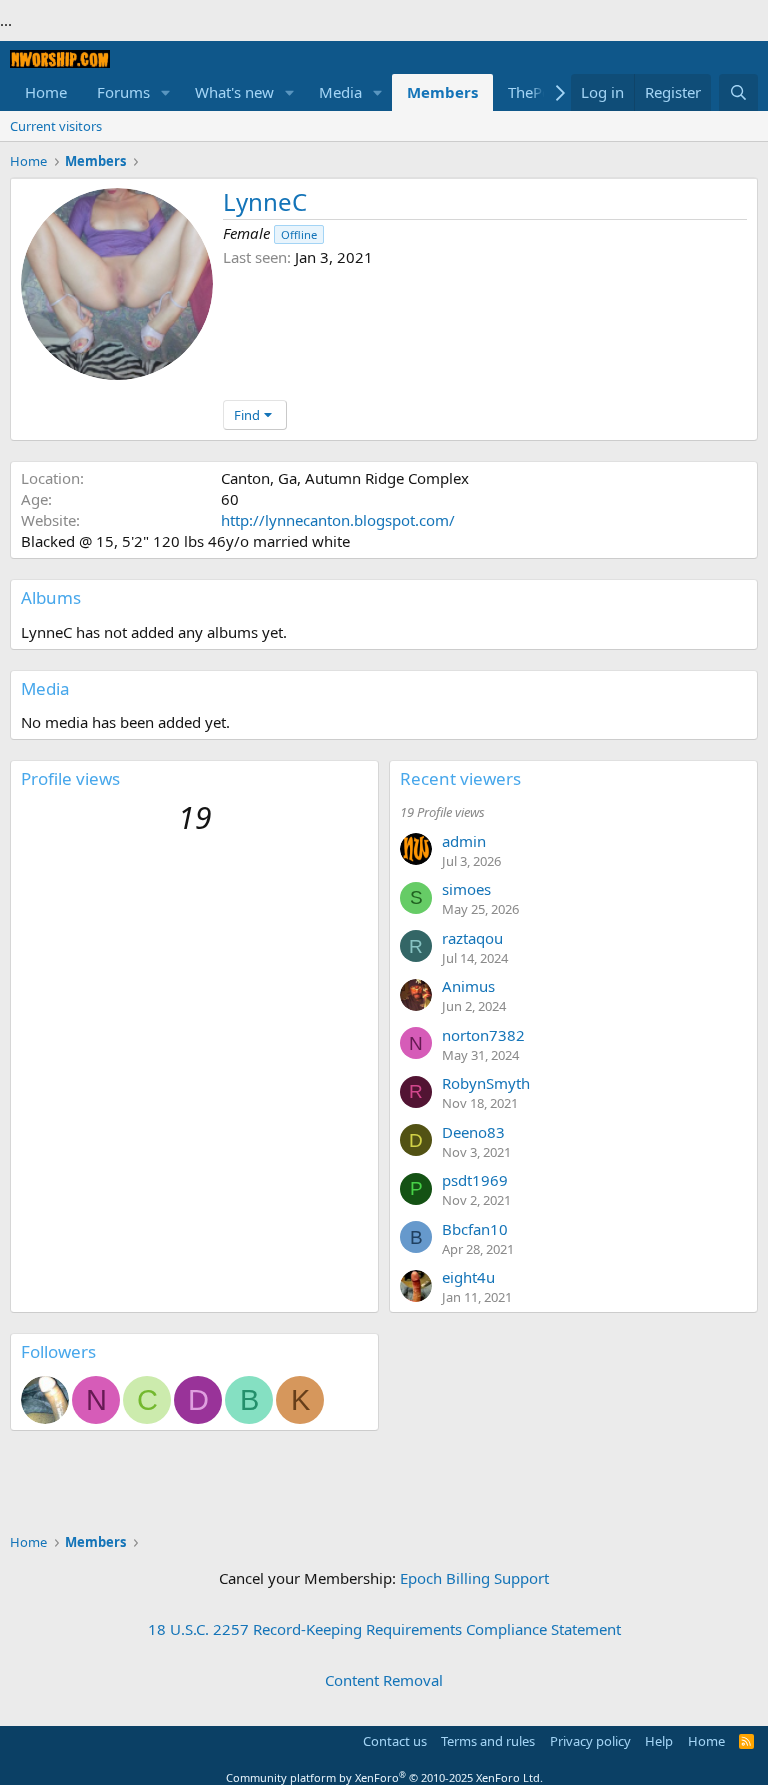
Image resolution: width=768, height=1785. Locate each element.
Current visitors (56, 126)
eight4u (468, 1277)
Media (340, 92)
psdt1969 (475, 1180)
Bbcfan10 (475, 1229)
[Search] (738, 92)
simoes (466, 889)
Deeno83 (473, 1132)
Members (442, 92)
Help (659, 1741)
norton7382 (483, 1035)
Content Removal (384, 1680)
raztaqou (472, 938)
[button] (166, 92)
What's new (234, 92)
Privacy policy (590, 1741)
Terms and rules (488, 1741)
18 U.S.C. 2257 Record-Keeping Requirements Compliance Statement (384, 1629)
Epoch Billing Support (474, 1578)
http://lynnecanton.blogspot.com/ (338, 520)
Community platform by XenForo (384, 1777)
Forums (123, 92)
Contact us (395, 1741)
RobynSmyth (486, 1083)
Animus (468, 986)
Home (46, 92)
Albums (51, 597)
